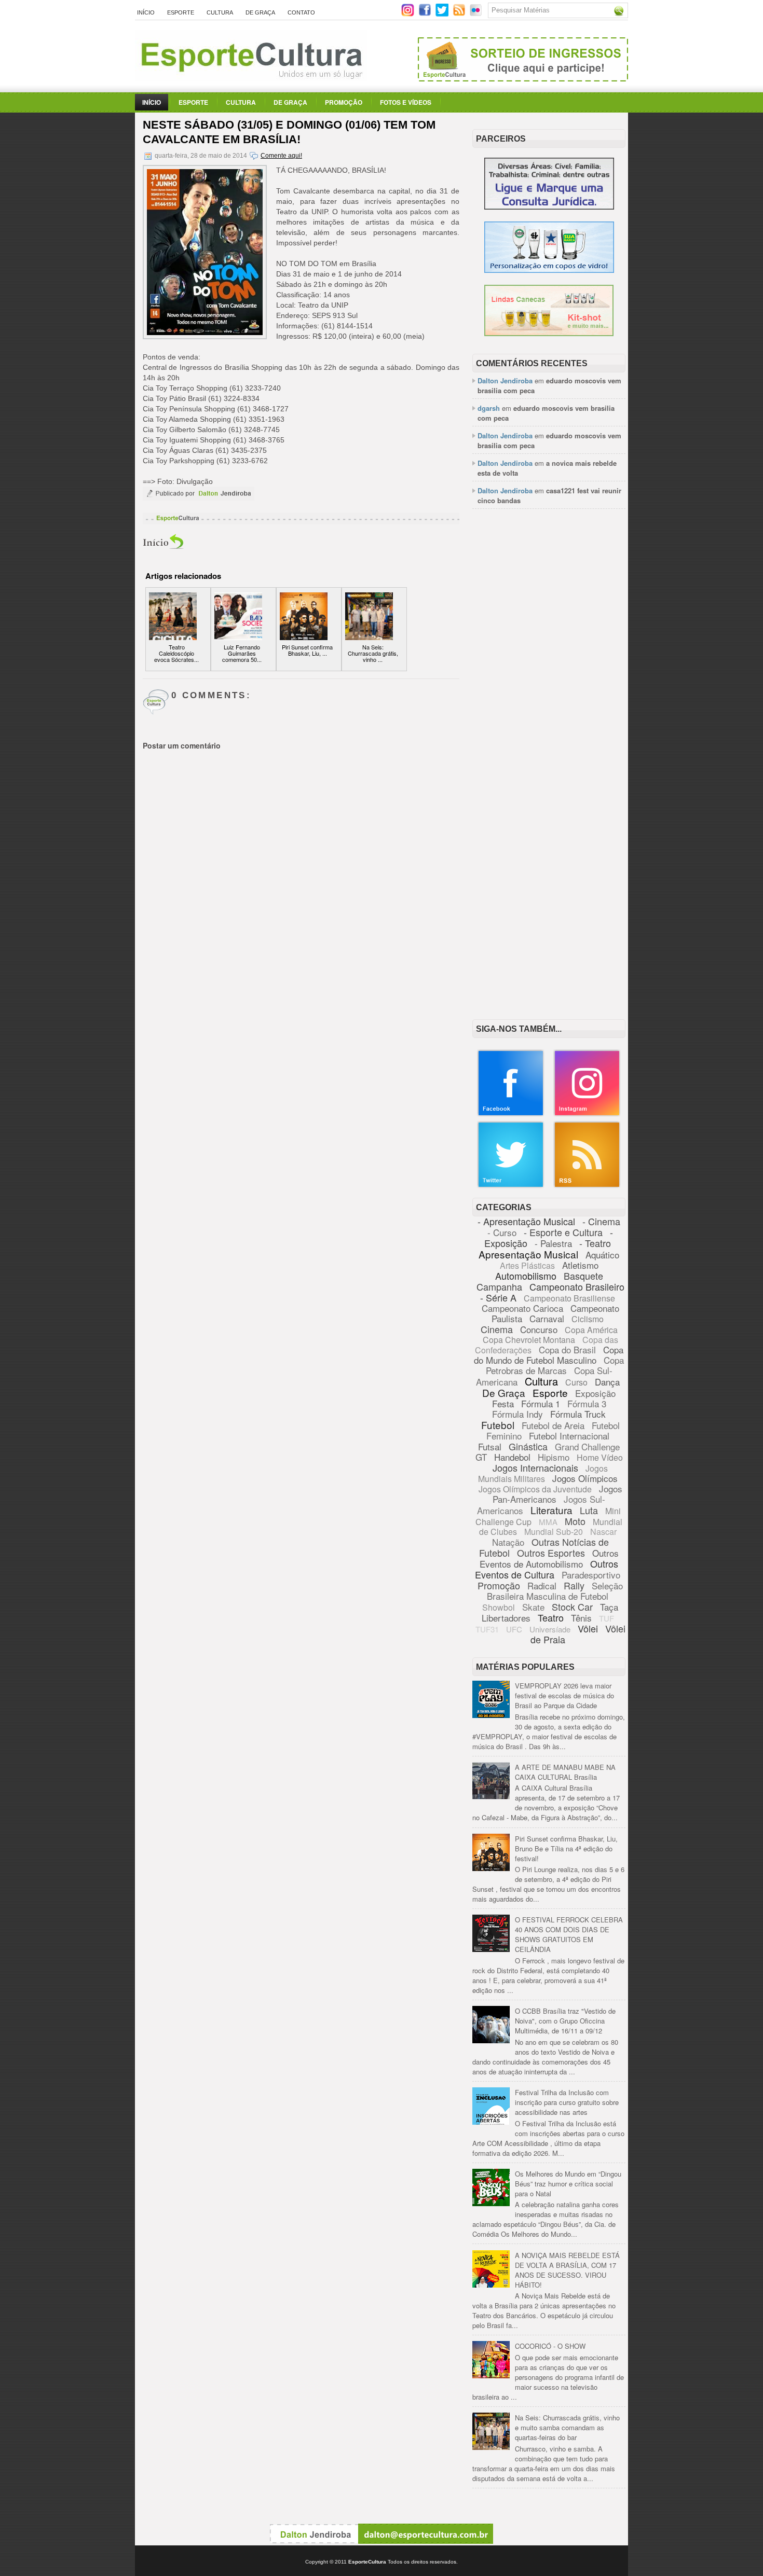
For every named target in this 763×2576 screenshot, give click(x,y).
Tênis (581, 1618)
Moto (575, 1521)
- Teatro (595, 1243)
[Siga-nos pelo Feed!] (460, 14)
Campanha (499, 1286)
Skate (533, 1607)
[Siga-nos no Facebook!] (426, 14)
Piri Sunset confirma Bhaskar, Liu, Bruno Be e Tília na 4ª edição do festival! (566, 1848)
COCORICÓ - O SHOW (550, 2346)
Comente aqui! (281, 156)
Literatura (551, 1510)
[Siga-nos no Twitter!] (443, 14)
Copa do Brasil (567, 1349)
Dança (607, 1382)
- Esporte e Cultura (563, 1232)
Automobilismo (526, 1276)
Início (146, 12)
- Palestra (553, 1243)
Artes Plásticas (527, 1265)
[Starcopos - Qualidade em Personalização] (549, 270)
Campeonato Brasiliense (569, 1298)
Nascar (603, 1532)
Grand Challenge (587, 1446)
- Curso (502, 1232)
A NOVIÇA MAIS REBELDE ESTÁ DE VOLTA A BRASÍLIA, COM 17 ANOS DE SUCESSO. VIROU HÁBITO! (567, 2270)
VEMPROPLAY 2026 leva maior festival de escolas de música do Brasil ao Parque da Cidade (564, 1695)
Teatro (551, 1617)
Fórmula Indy (517, 1414)
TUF (607, 1618)
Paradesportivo (591, 1575)
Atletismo (580, 1265)
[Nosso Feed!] (587, 1186)
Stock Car (572, 1606)
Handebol (512, 1457)
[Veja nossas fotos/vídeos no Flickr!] (477, 13)
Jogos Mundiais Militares (543, 1473)
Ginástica (528, 1446)
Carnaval (547, 1318)
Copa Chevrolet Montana (529, 1340)
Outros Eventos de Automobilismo (549, 1558)
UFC (514, 1629)
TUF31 (487, 1629)
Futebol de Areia (553, 1425)
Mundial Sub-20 (554, 1532)
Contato (301, 12)
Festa (503, 1403)
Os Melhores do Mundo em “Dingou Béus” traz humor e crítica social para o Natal (568, 2184)
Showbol (499, 1607)
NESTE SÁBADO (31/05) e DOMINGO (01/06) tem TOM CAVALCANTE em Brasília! (289, 132)
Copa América (591, 1330)
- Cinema (601, 1221)
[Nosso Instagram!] (587, 1114)
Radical (542, 1585)
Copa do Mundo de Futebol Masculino (549, 1355)
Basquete (583, 1276)
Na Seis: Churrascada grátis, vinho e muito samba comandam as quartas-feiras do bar (567, 2427)
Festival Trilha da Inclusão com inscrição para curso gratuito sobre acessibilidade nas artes (567, 2102)
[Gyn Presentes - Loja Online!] (549, 333)
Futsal (490, 1446)
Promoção (344, 102)
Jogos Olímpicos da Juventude (535, 1489)
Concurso (539, 1329)
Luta (589, 1510)
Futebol (498, 1425)
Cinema (497, 1329)
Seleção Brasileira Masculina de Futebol (555, 1591)
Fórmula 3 (587, 1403)
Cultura (220, 12)
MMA (548, 1522)
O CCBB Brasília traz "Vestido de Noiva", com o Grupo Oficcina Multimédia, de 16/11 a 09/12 (565, 2021)
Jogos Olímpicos (585, 1478)
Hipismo (554, 1457)
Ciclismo (588, 1319)
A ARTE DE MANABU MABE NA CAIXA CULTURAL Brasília (565, 1772)
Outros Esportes (551, 1553)
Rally (574, 1585)
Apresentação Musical (528, 1254)
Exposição (595, 1393)
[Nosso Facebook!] (511, 1114)
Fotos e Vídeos (406, 102)
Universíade (550, 1629)
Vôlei (588, 1628)
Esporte (181, 12)
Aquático (602, 1255)
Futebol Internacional (569, 1436)
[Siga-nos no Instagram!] (409, 14)
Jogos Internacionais (535, 1467)
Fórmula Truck (578, 1414)
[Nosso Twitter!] (511, 1186)
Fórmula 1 (541, 1403)
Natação (508, 1542)
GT (481, 1457)
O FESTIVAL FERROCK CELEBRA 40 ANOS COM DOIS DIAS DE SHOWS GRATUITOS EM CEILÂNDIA (569, 1934)
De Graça (260, 12)
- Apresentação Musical (526, 1221)
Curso (576, 1382)
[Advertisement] (549, 676)
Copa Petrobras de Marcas (555, 1365)
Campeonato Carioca (522, 1308)
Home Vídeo (600, 1457)
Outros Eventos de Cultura (547, 1569)
